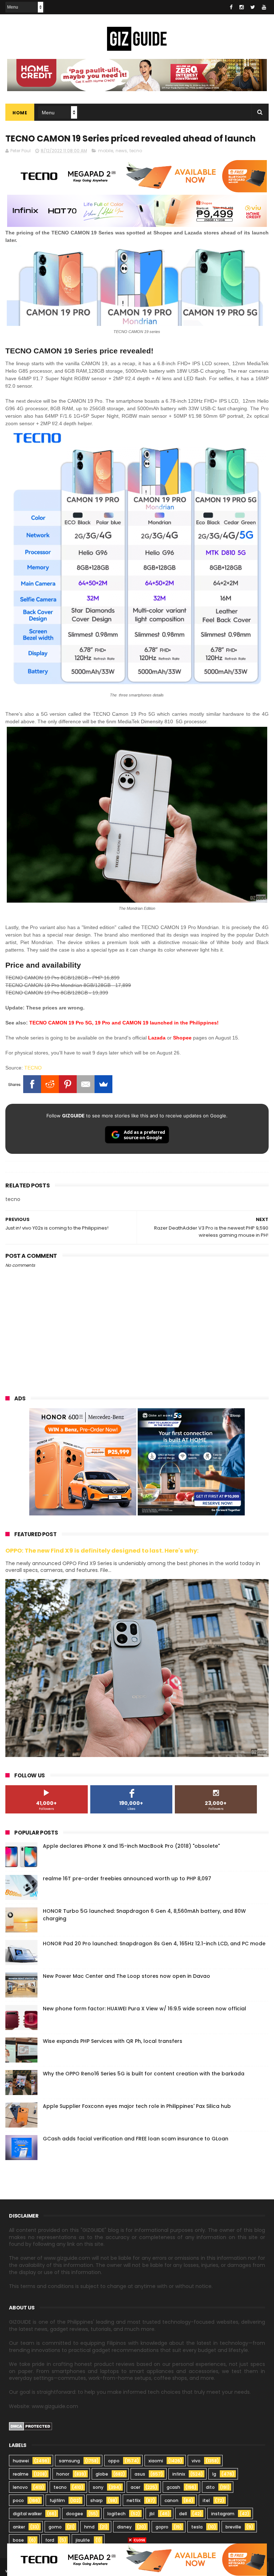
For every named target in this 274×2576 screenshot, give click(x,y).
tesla (197, 2527)
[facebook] (231, 7)
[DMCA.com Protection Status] (31, 2429)
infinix (179, 2474)
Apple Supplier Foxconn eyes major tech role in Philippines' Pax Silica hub (137, 2106)
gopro (162, 2527)
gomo (55, 2527)
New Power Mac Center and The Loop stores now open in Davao (126, 1976)
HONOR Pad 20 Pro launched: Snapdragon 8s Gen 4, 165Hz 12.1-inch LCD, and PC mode (154, 1944)
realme (21, 2474)
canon (171, 2500)
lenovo (20, 2487)
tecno (136, 151)
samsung (69, 2461)
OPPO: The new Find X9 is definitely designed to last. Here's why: (102, 1551)
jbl (152, 2514)
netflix (134, 2500)
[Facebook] (32, 1084)
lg (214, 2474)
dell (183, 2514)
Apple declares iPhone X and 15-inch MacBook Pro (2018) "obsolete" (131, 1846)
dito (210, 2487)
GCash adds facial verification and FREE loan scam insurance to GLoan (136, 2139)
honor (63, 2474)
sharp (97, 2500)
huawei (21, 2461)
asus (140, 2474)
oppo (114, 2461)
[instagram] (242, 7)
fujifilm (57, 2500)
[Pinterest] (68, 1084)
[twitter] (253, 7)
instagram (223, 2514)
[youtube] (264, 7)
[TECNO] (137, 2559)
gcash (173, 2487)
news (121, 151)
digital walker (27, 2514)
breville (233, 2527)
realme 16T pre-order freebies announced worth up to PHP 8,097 (127, 1878)
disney (124, 2527)
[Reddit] (50, 1084)
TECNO (33, 1068)
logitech (116, 2514)
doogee (75, 2514)
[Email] (86, 1084)
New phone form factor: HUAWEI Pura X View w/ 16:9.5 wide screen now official (144, 2009)
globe (102, 2474)
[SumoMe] (103, 1084)
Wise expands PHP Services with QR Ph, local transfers (113, 2041)
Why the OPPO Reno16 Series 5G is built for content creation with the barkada (144, 2074)
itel (206, 2500)
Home (20, 113)
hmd (89, 2527)
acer (135, 2487)
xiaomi (156, 2461)
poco (18, 2500)
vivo (196, 2461)
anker (19, 2527)
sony (98, 2487)
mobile (106, 151)
